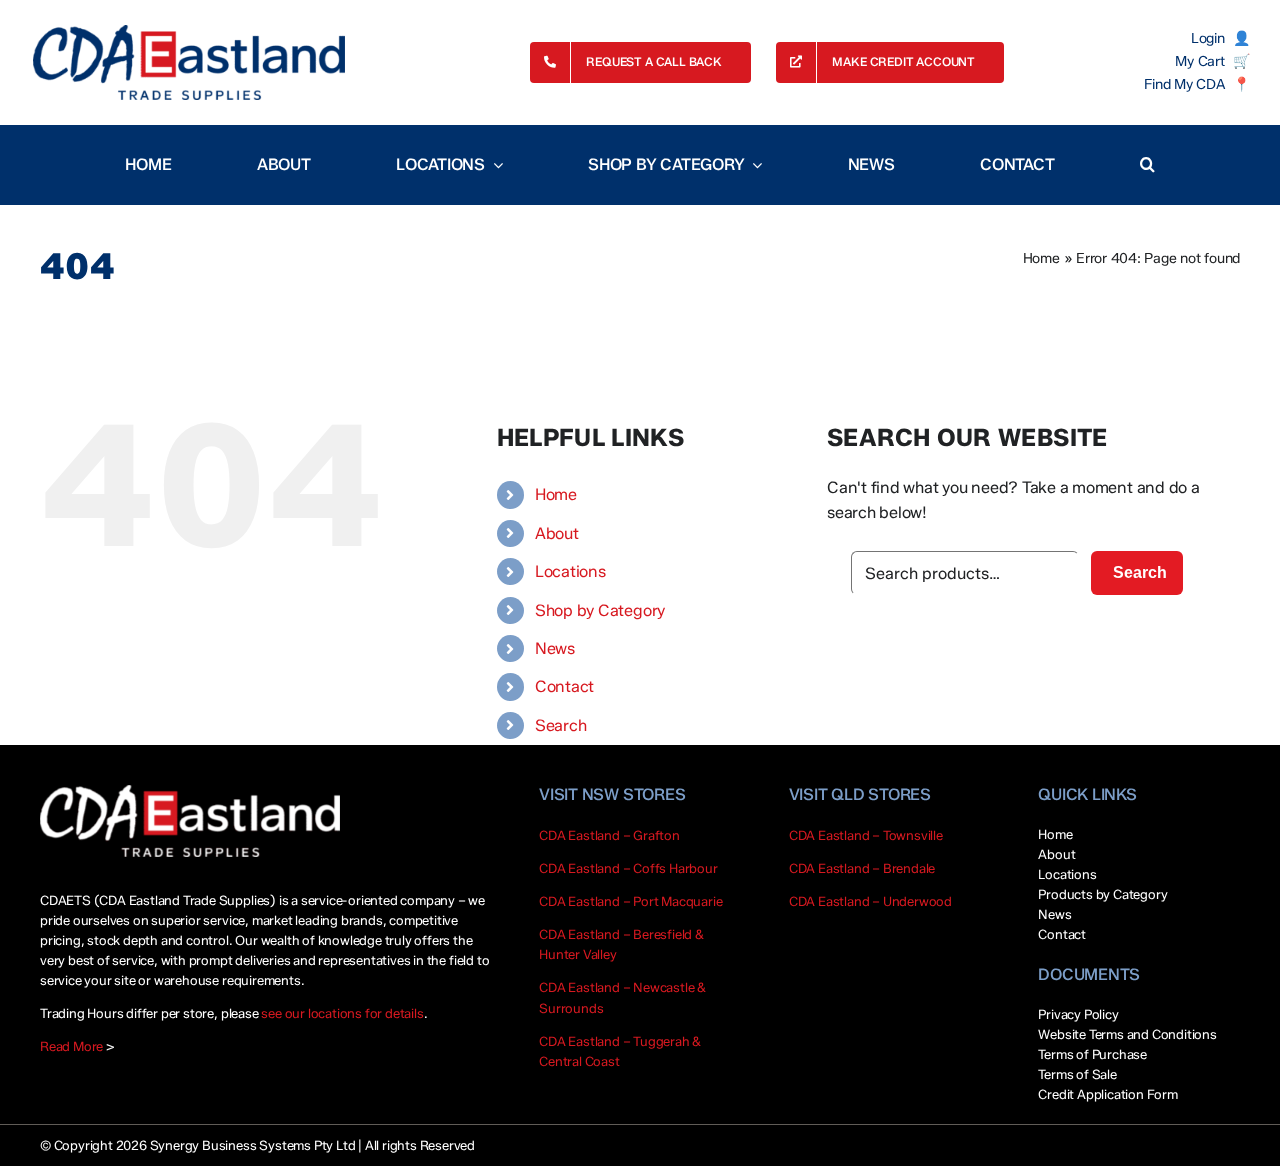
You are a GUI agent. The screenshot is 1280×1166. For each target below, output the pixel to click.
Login (1208, 39)
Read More (71, 1046)
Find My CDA (1184, 85)
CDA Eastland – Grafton (609, 835)
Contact (564, 686)
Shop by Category (600, 610)
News (555, 648)
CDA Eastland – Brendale (862, 868)
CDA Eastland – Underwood (870, 901)
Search (561, 725)
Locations (570, 571)
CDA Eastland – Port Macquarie (630, 901)
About (557, 533)
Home (1041, 258)
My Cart (1199, 62)
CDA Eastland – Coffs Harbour (628, 868)
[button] (1147, 165)
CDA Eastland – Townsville (866, 835)
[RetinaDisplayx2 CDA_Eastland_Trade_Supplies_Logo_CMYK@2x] (189, 62)
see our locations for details (342, 1013)
